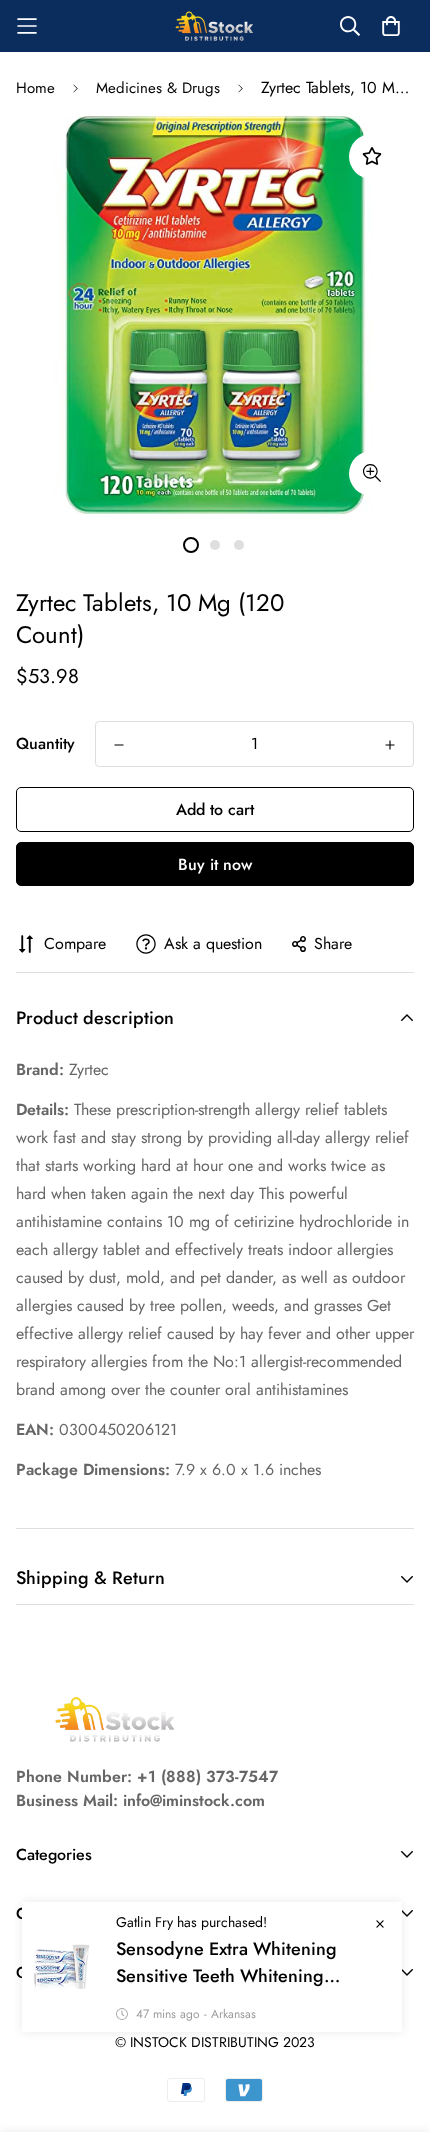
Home (35, 88)
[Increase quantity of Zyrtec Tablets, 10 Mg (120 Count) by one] (390, 745)
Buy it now (215, 864)
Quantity (45, 743)
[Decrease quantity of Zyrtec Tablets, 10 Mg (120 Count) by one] (119, 745)
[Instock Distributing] (215, 26)
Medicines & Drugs (158, 88)
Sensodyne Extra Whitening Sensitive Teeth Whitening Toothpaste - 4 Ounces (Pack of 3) (248, 1963)
